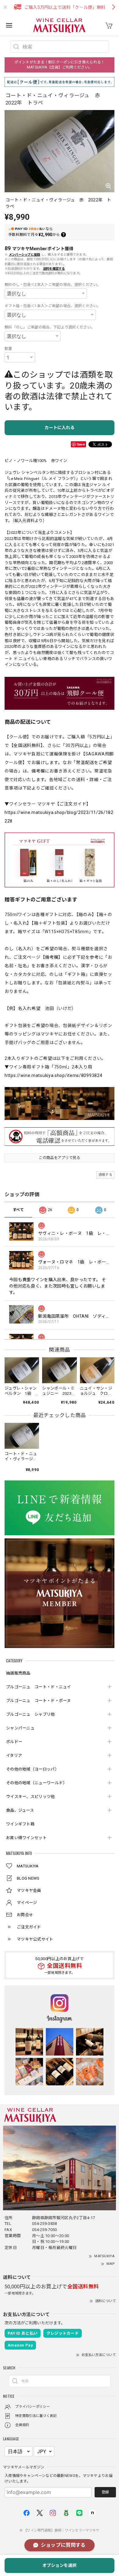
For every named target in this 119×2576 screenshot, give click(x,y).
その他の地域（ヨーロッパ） (32, 1769)
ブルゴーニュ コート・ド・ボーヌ (39, 1701)
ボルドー (14, 1742)
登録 (105, 2492)
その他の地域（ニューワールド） (37, 1783)
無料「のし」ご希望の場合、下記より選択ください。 (50, 327)
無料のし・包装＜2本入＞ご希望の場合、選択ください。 (53, 285)
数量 (8, 349)
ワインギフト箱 (20, 1824)
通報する (105, 1175)
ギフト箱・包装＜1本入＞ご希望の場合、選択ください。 (53, 306)
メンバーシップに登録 (25, 255)
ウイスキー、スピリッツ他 (31, 1797)
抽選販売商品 (18, 1673)
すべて (18, 1210)
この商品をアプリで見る (59, 1158)
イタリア (14, 1755)
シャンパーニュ (20, 1728)
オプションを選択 (60, 2565)
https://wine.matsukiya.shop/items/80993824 (53, 1075)
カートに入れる (60, 428)
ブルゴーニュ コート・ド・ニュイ (39, 1687)
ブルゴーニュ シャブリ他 (31, 1714)
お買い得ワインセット (26, 1838)
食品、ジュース (20, 1810)
